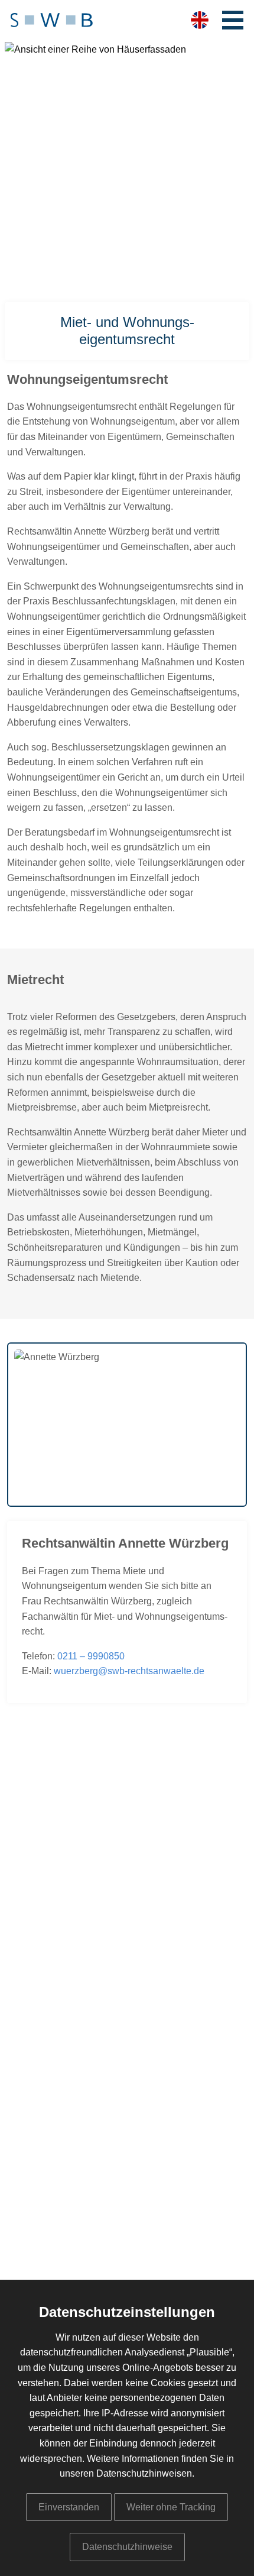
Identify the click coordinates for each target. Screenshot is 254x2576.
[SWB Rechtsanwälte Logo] (52, 21)
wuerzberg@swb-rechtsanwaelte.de (129, 1671)
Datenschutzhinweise (127, 2547)
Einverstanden (69, 2507)
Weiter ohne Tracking (171, 2507)
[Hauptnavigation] (233, 20)
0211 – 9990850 (91, 1656)
